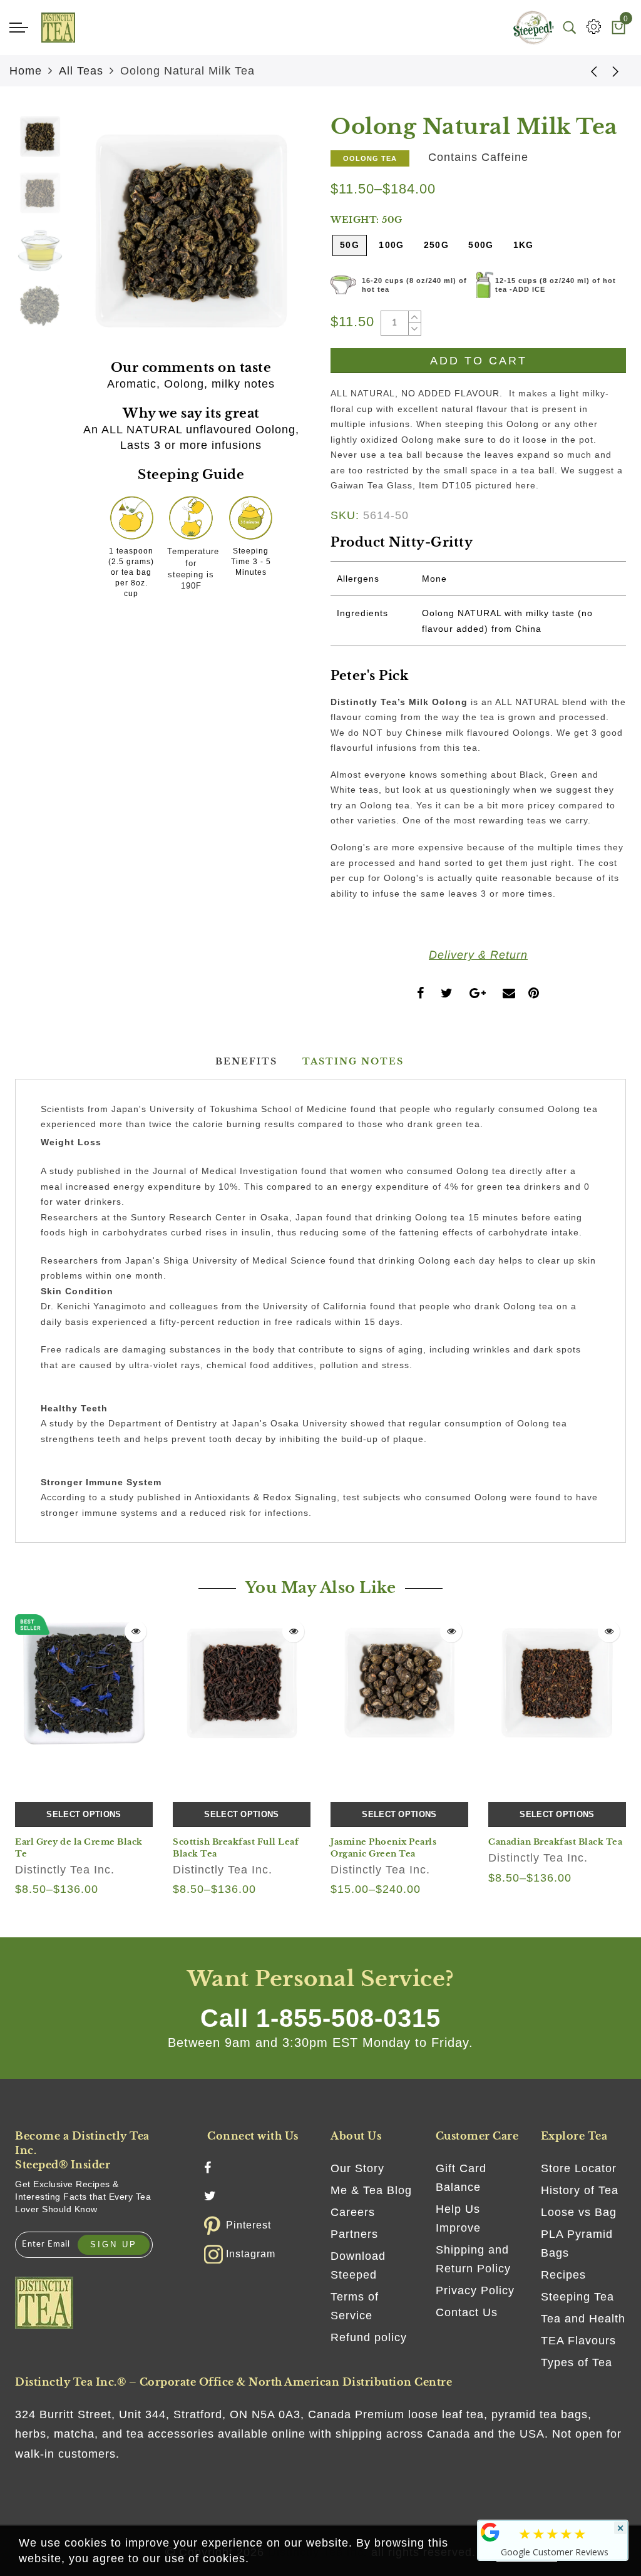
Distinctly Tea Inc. (65, 1870)
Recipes (563, 2275)
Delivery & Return (478, 955)
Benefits (246, 1061)
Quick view (136, 1631)
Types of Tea (577, 2362)
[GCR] (490, 2532)
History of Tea (580, 2190)
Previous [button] (94, 238)
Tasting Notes (353, 1061)
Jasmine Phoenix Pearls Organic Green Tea (383, 1848)
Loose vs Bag (579, 2212)
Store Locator (579, 2168)
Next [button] (272, 238)
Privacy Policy (475, 2290)
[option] (191, 231)
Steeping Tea (577, 2297)
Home (26, 71)
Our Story (357, 2168)
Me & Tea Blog (371, 2190)
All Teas (81, 71)
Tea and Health (583, 2319)
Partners (354, 2234)
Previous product (585, 71)
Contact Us (467, 2312)
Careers (353, 2212)
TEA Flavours (578, 2341)
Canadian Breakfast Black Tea (555, 1842)
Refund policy (369, 2337)
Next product (616, 71)
